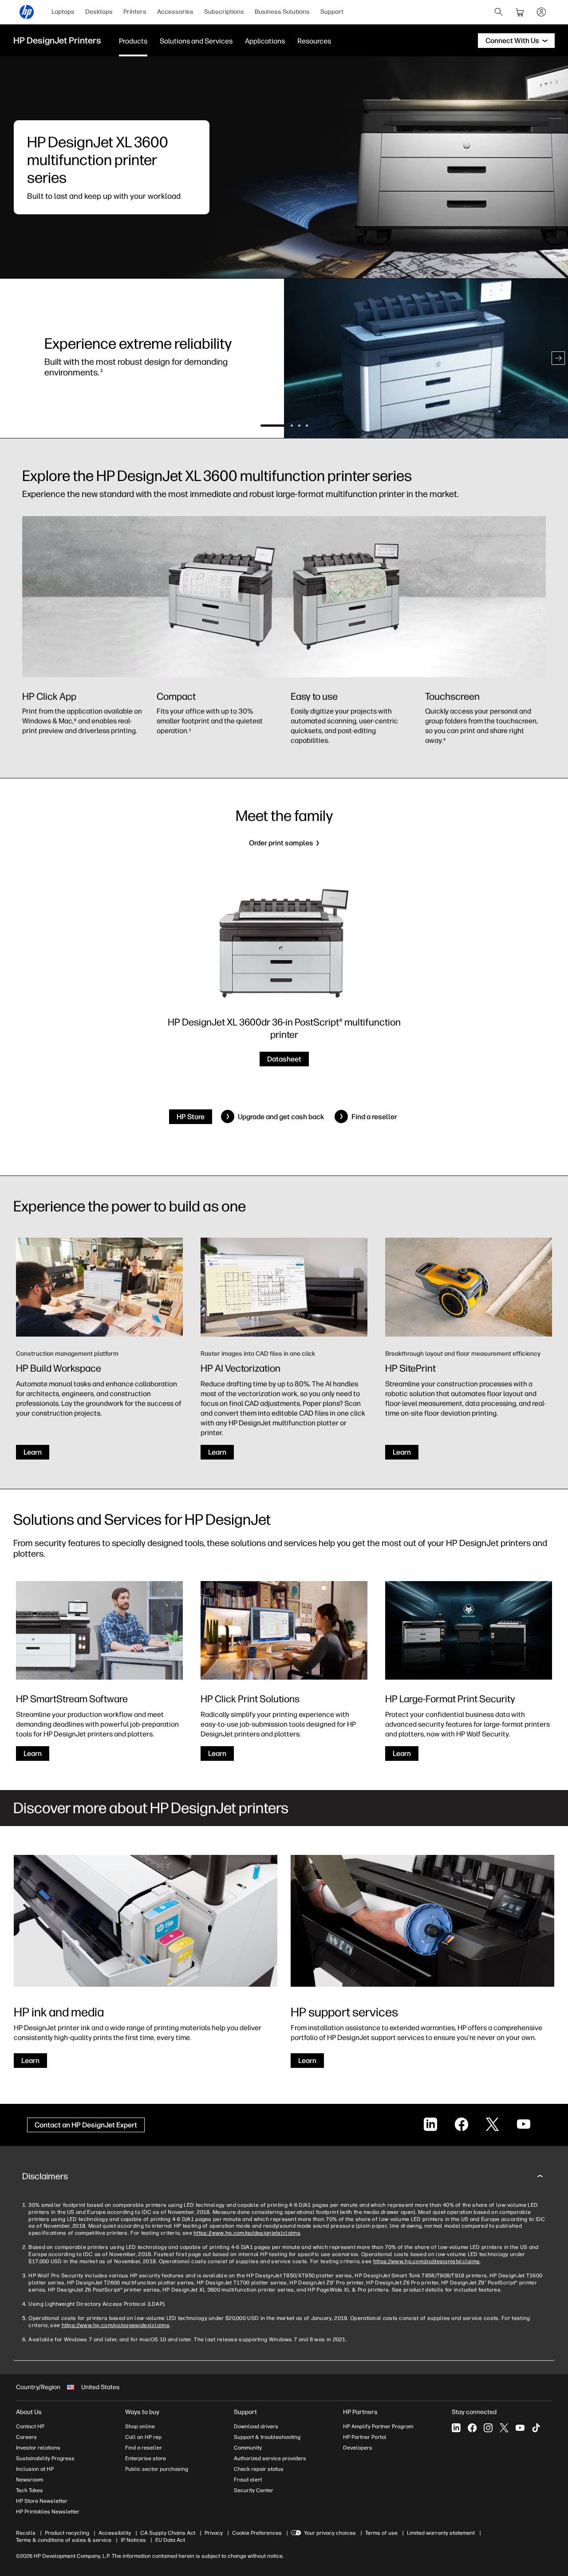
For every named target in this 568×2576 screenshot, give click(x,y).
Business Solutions (282, 12)
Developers (358, 2448)
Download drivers (256, 2426)
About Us (29, 2412)
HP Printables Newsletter (48, 2512)
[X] (504, 2428)
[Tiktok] (536, 2428)
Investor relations (38, 2448)
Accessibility (115, 2533)
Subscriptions (224, 12)
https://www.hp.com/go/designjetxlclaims (247, 2233)
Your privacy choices (330, 2533)
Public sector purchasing (157, 2469)
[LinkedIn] (456, 2428)
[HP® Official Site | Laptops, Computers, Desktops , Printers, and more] (27, 12)
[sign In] (541, 12)
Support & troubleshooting (267, 2437)
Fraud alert (248, 2480)
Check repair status (259, 2469)
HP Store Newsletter (42, 2501)
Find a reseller (144, 2448)
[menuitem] (63, 12)
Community (248, 2448)
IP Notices (133, 2540)
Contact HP (30, 2426)
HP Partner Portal (365, 2437)
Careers (26, 2437)
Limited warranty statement (441, 2533)
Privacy (214, 2533)
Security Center (254, 2490)
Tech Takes (30, 2490)
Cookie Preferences (257, 2533)
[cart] (520, 12)
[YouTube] (520, 2428)
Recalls (26, 2533)
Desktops (99, 12)
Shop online (140, 2426)
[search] (499, 12)
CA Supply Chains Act (168, 2533)
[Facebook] (472, 2428)
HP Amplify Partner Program (378, 2426)
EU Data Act (170, 2540)
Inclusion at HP (35, 2469)
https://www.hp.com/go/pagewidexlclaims (116, 2325)
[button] (10, 358)
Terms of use (381, 2533)
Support (332, 12)
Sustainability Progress (45, 2458)
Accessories (175, 12)
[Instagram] (488, 2428)
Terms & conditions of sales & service (64, 2540)
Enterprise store (146, 2458)
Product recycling (67, 2533)
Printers (135, 12)
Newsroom (30, 2480)
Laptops (63, 12)
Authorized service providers (270, 2458)
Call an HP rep (143, 2437)
